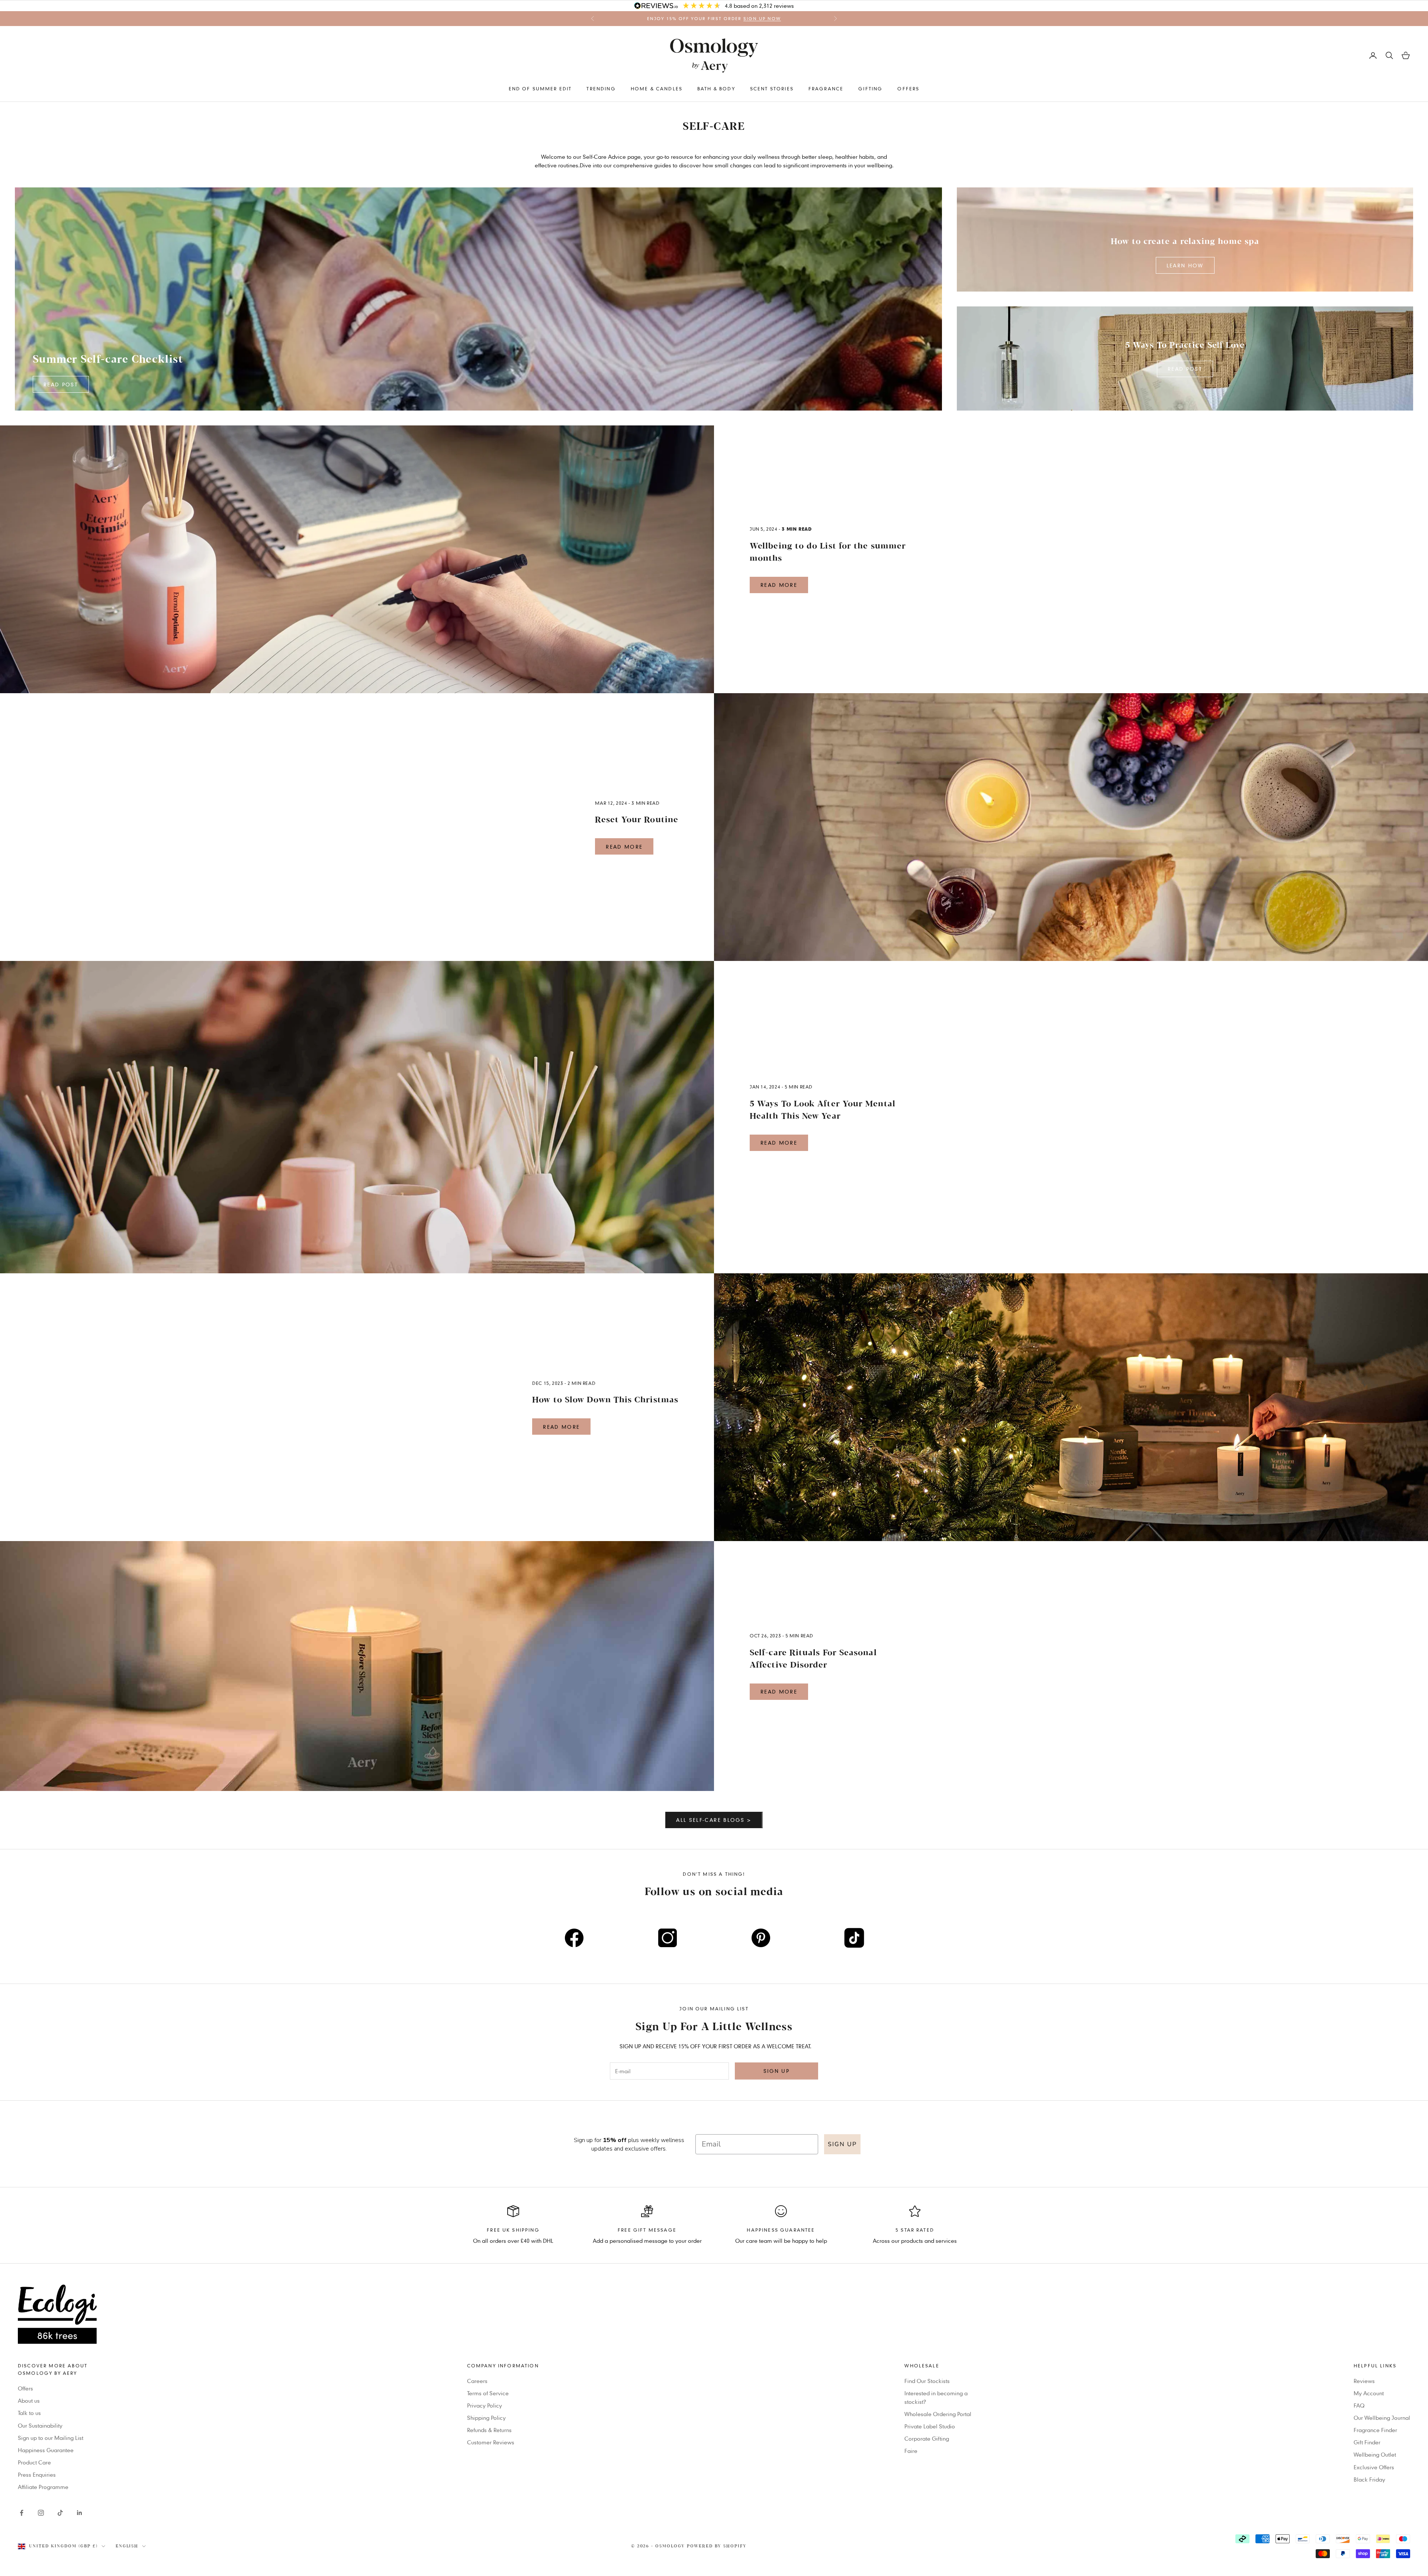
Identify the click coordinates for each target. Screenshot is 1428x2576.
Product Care (34, 2462)
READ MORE (624, 847)
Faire (911, 2451)
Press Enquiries (37, 2474)
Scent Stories (772, 89)
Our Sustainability (40, 2425)
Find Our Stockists (927, 2381)
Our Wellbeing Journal (1382, 2418)
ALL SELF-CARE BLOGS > (714, 1820)
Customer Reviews (491, 2442)
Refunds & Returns (489, 2430)
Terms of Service (488, 2393)
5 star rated (915, 2230)
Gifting (870, 89)
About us (29, 2400)
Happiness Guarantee (46, 2450)
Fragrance (826, 89)
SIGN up (776, 2071)
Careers (477, 2381)
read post (61, 384)
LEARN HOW (1185, 265)
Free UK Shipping (513, 2230)
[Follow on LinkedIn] (80, 2513)
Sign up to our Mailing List (51, 2438)
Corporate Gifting (927, 2438)
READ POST (1185, 369)
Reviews (1364, 2381)
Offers (908, 89)
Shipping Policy (486, 2418)
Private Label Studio (930, 2426)
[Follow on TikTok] (60, 2513)
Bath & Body (716, 89)
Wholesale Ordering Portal (938, 2414)
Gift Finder (1367, 2442)
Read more (779, 585)
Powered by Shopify (717, 2546)
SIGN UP (842, 2144)
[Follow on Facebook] (22, 2513)
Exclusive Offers (1374, 2467)
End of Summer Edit (540, 89)
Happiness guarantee (781, 2230)
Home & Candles (657, 89)
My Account (1369, 2393)
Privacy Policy (485, 2405)
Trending (601, 89)
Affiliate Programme (43, 2487)
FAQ (1359, 2405)
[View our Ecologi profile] (714, 2314)
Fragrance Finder (1375, 2430)
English (127, 2546)
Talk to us (29, 2413)
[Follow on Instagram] (41, 2513)
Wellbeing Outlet (1375, 2454)
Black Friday (1369, 2479)
